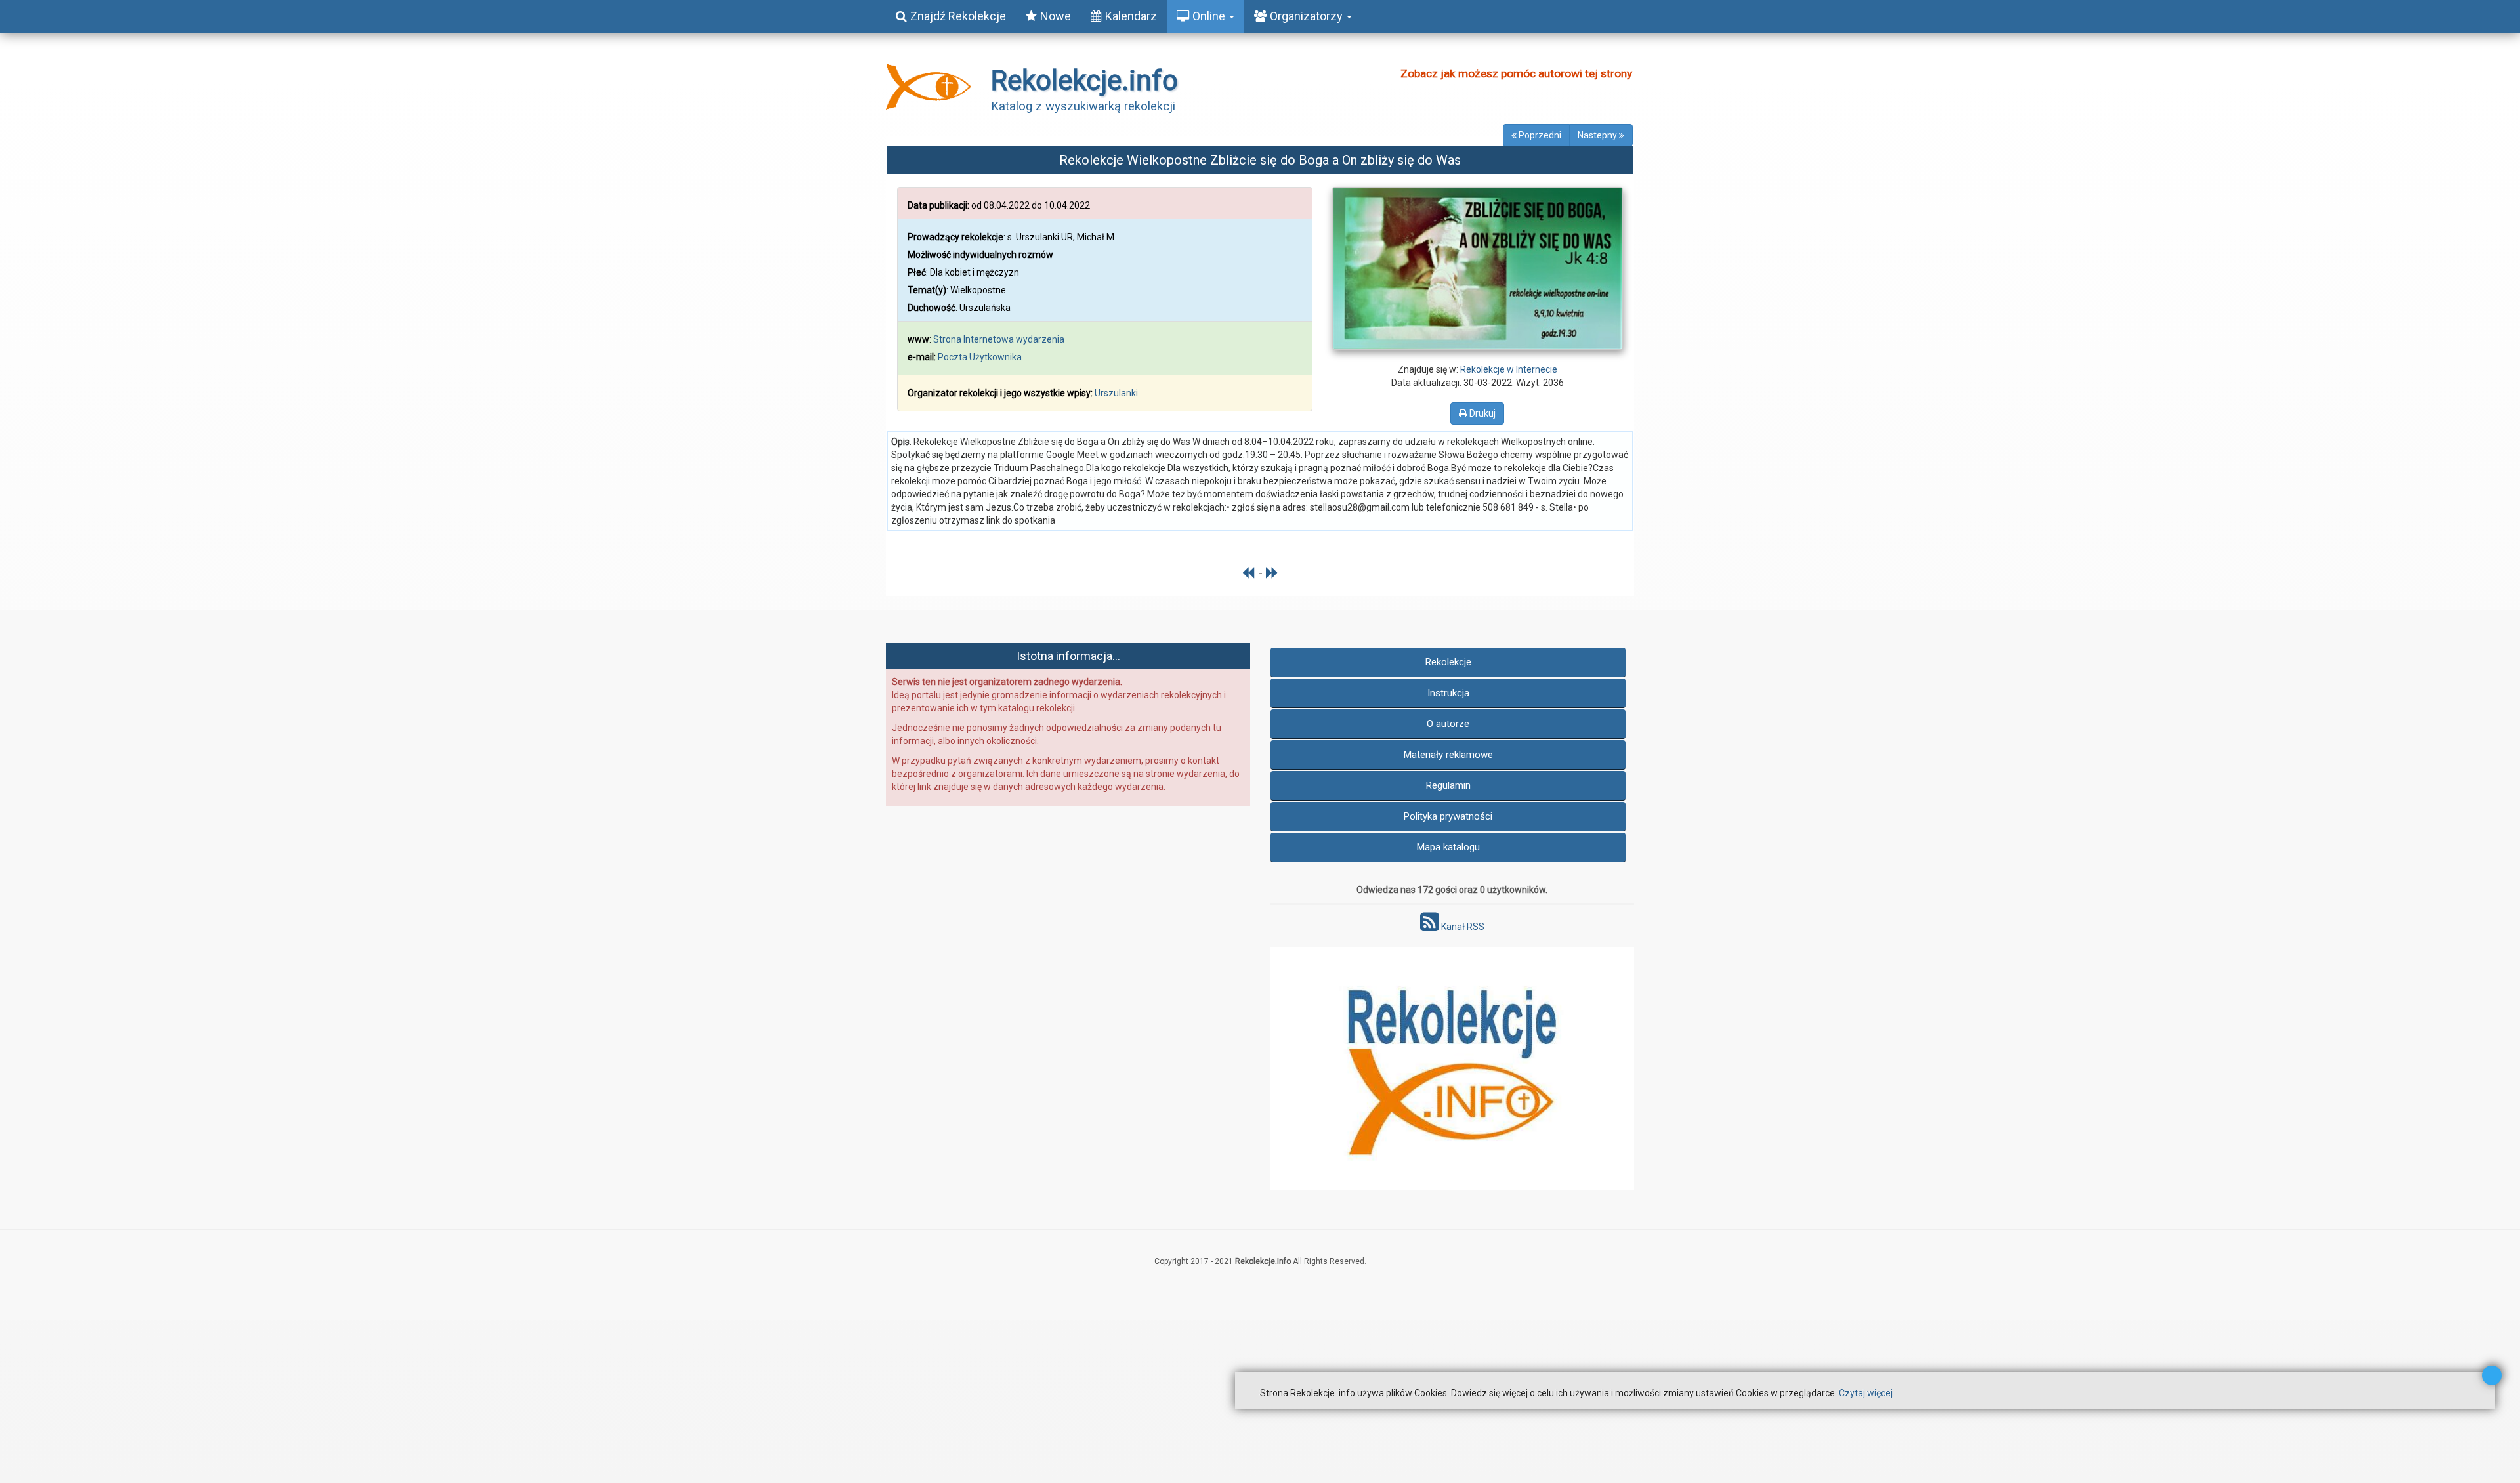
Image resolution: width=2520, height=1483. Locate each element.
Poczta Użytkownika (980, 357)
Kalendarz (1131, 16)
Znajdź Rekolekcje (958, 16)
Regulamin (1448, 785)
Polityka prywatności (1448, 816)
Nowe (1056, 16)
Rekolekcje (1448, 662)
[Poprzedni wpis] (1249, 573)
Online (1210, 16)
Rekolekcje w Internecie (1509, 369)
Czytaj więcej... (1869, 1393)
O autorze (1448, 724)
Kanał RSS (1462, 927)
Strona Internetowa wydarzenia (999, 339)
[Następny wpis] (1272, 573)
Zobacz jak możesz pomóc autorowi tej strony (1516, 73)
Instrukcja (1448, 693)
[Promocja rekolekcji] (1452, 1068)
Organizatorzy (1308, 16)
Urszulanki (1116, 393)
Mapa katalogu (1448, 847)
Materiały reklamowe (1448, 755)
